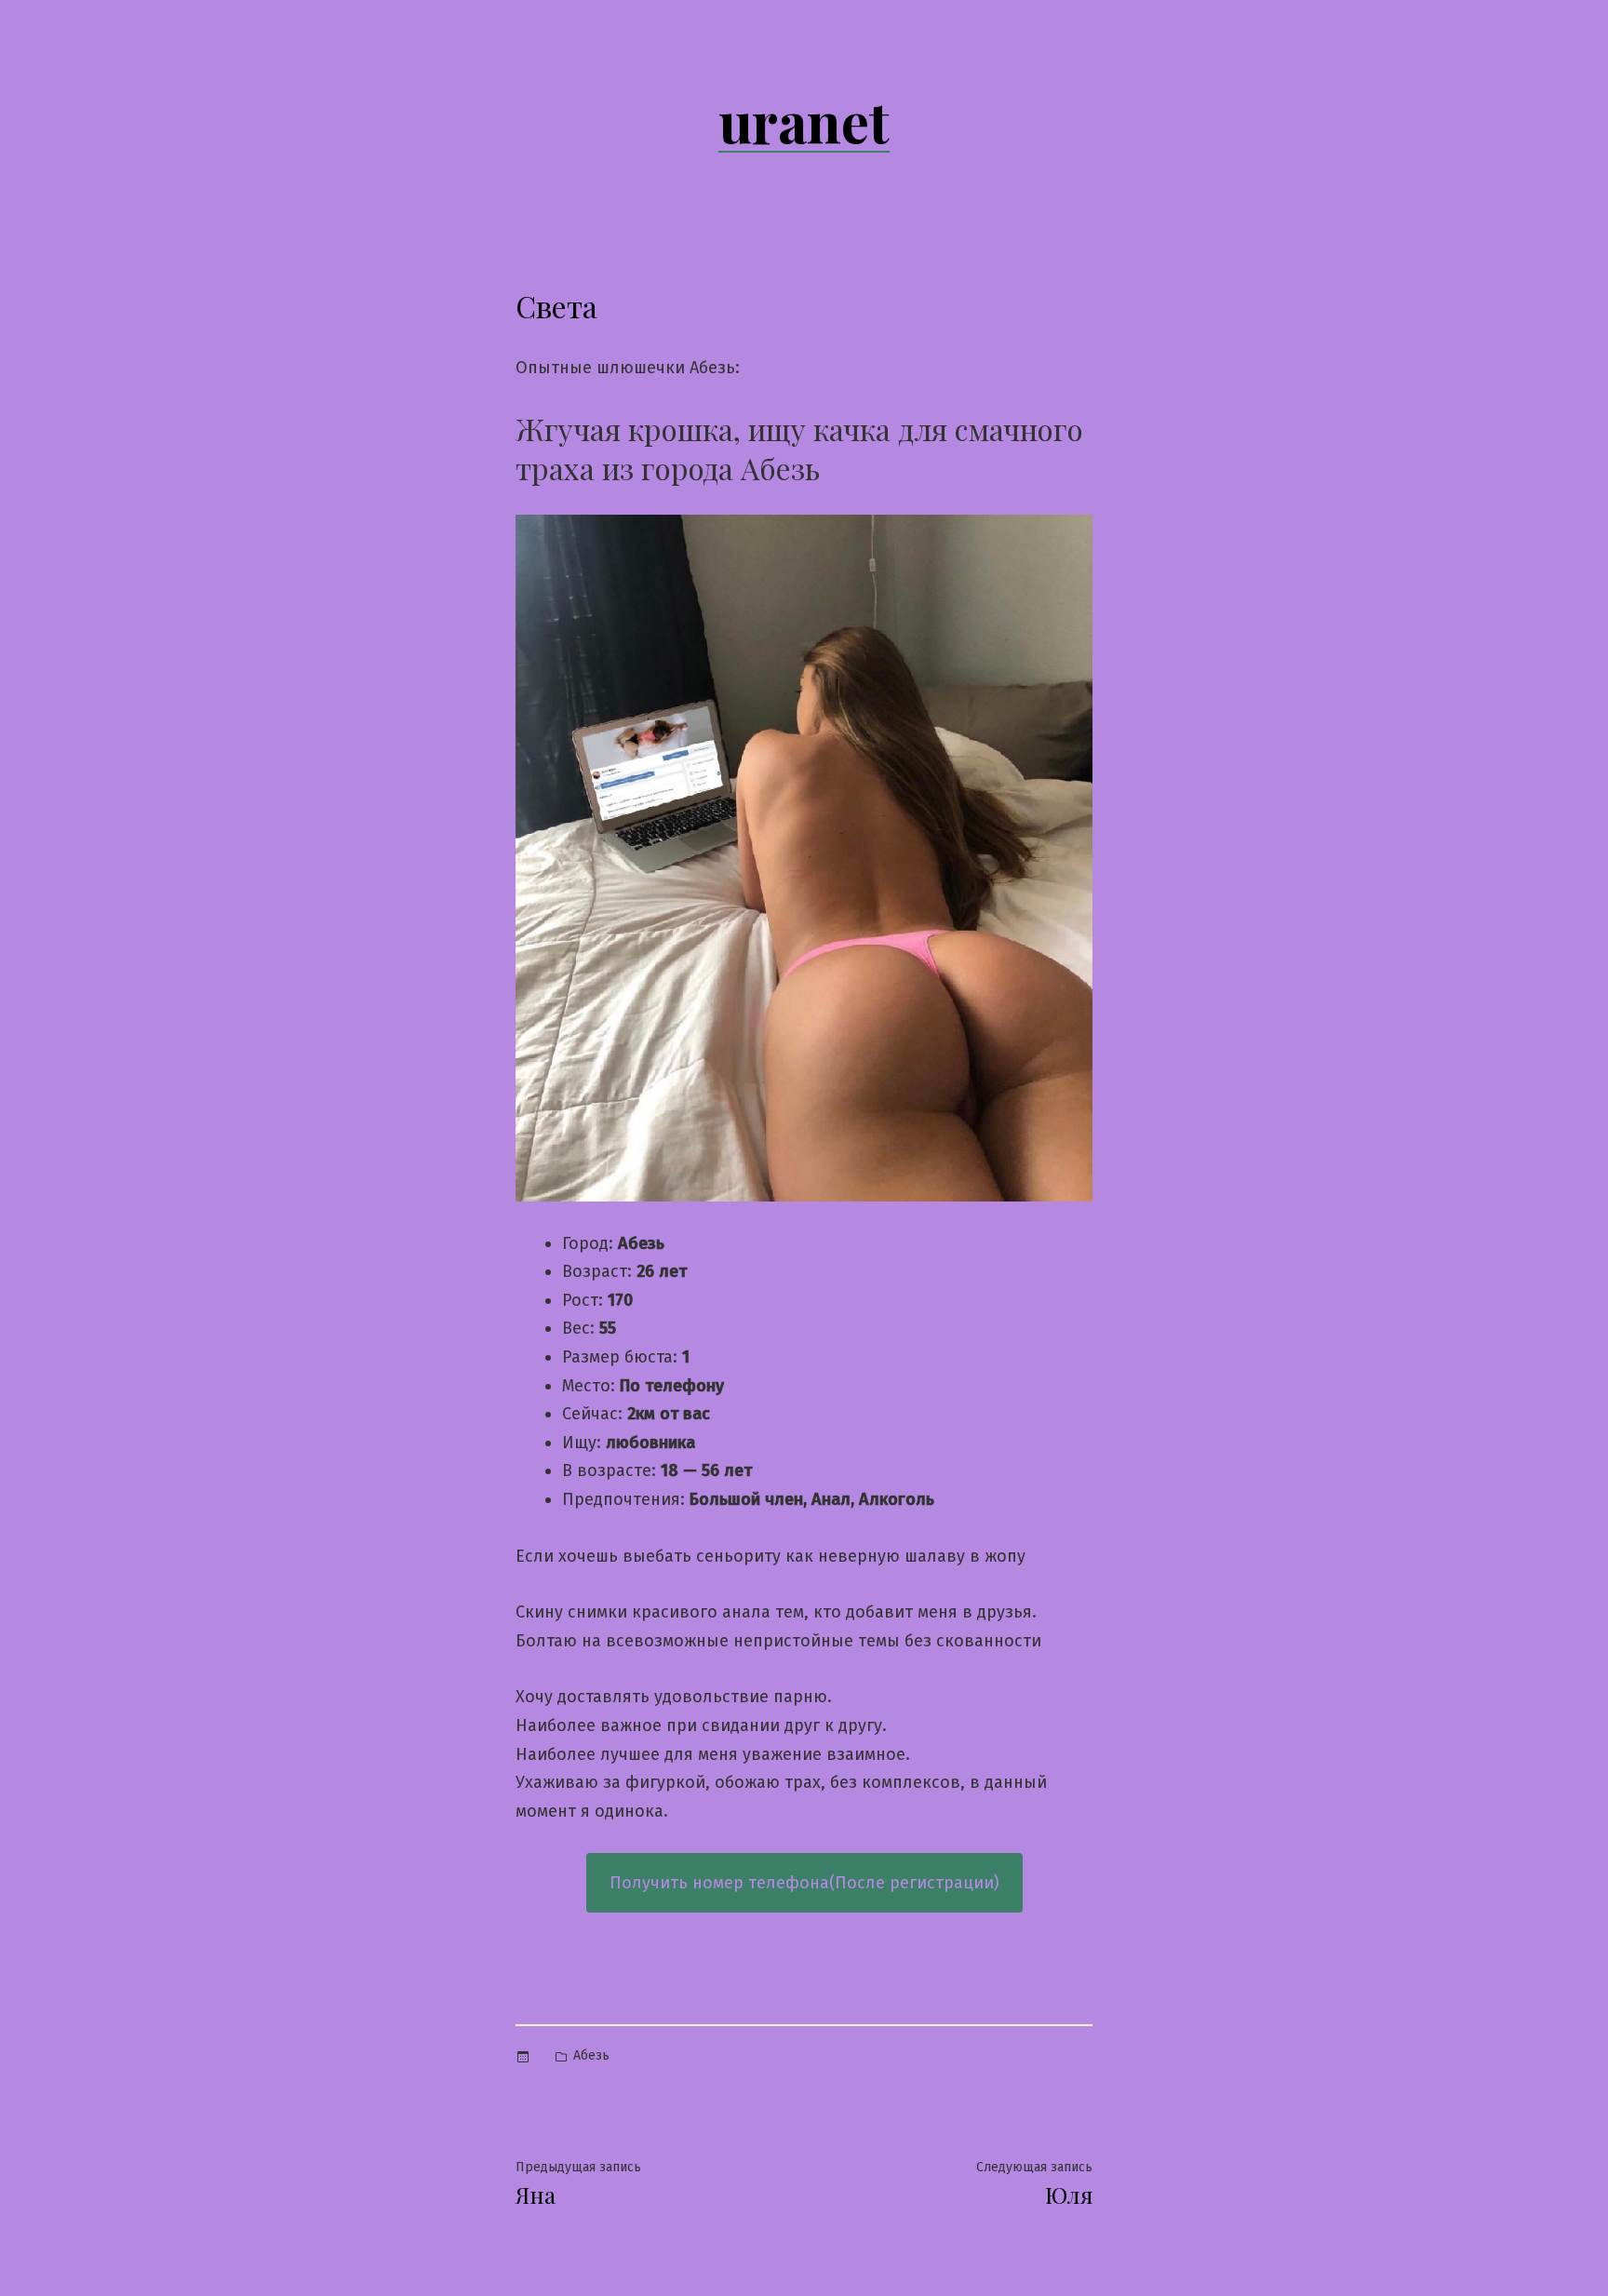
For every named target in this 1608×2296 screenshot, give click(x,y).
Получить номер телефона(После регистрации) (804, 1883)
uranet (804, 120)
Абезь (591, 2055)
